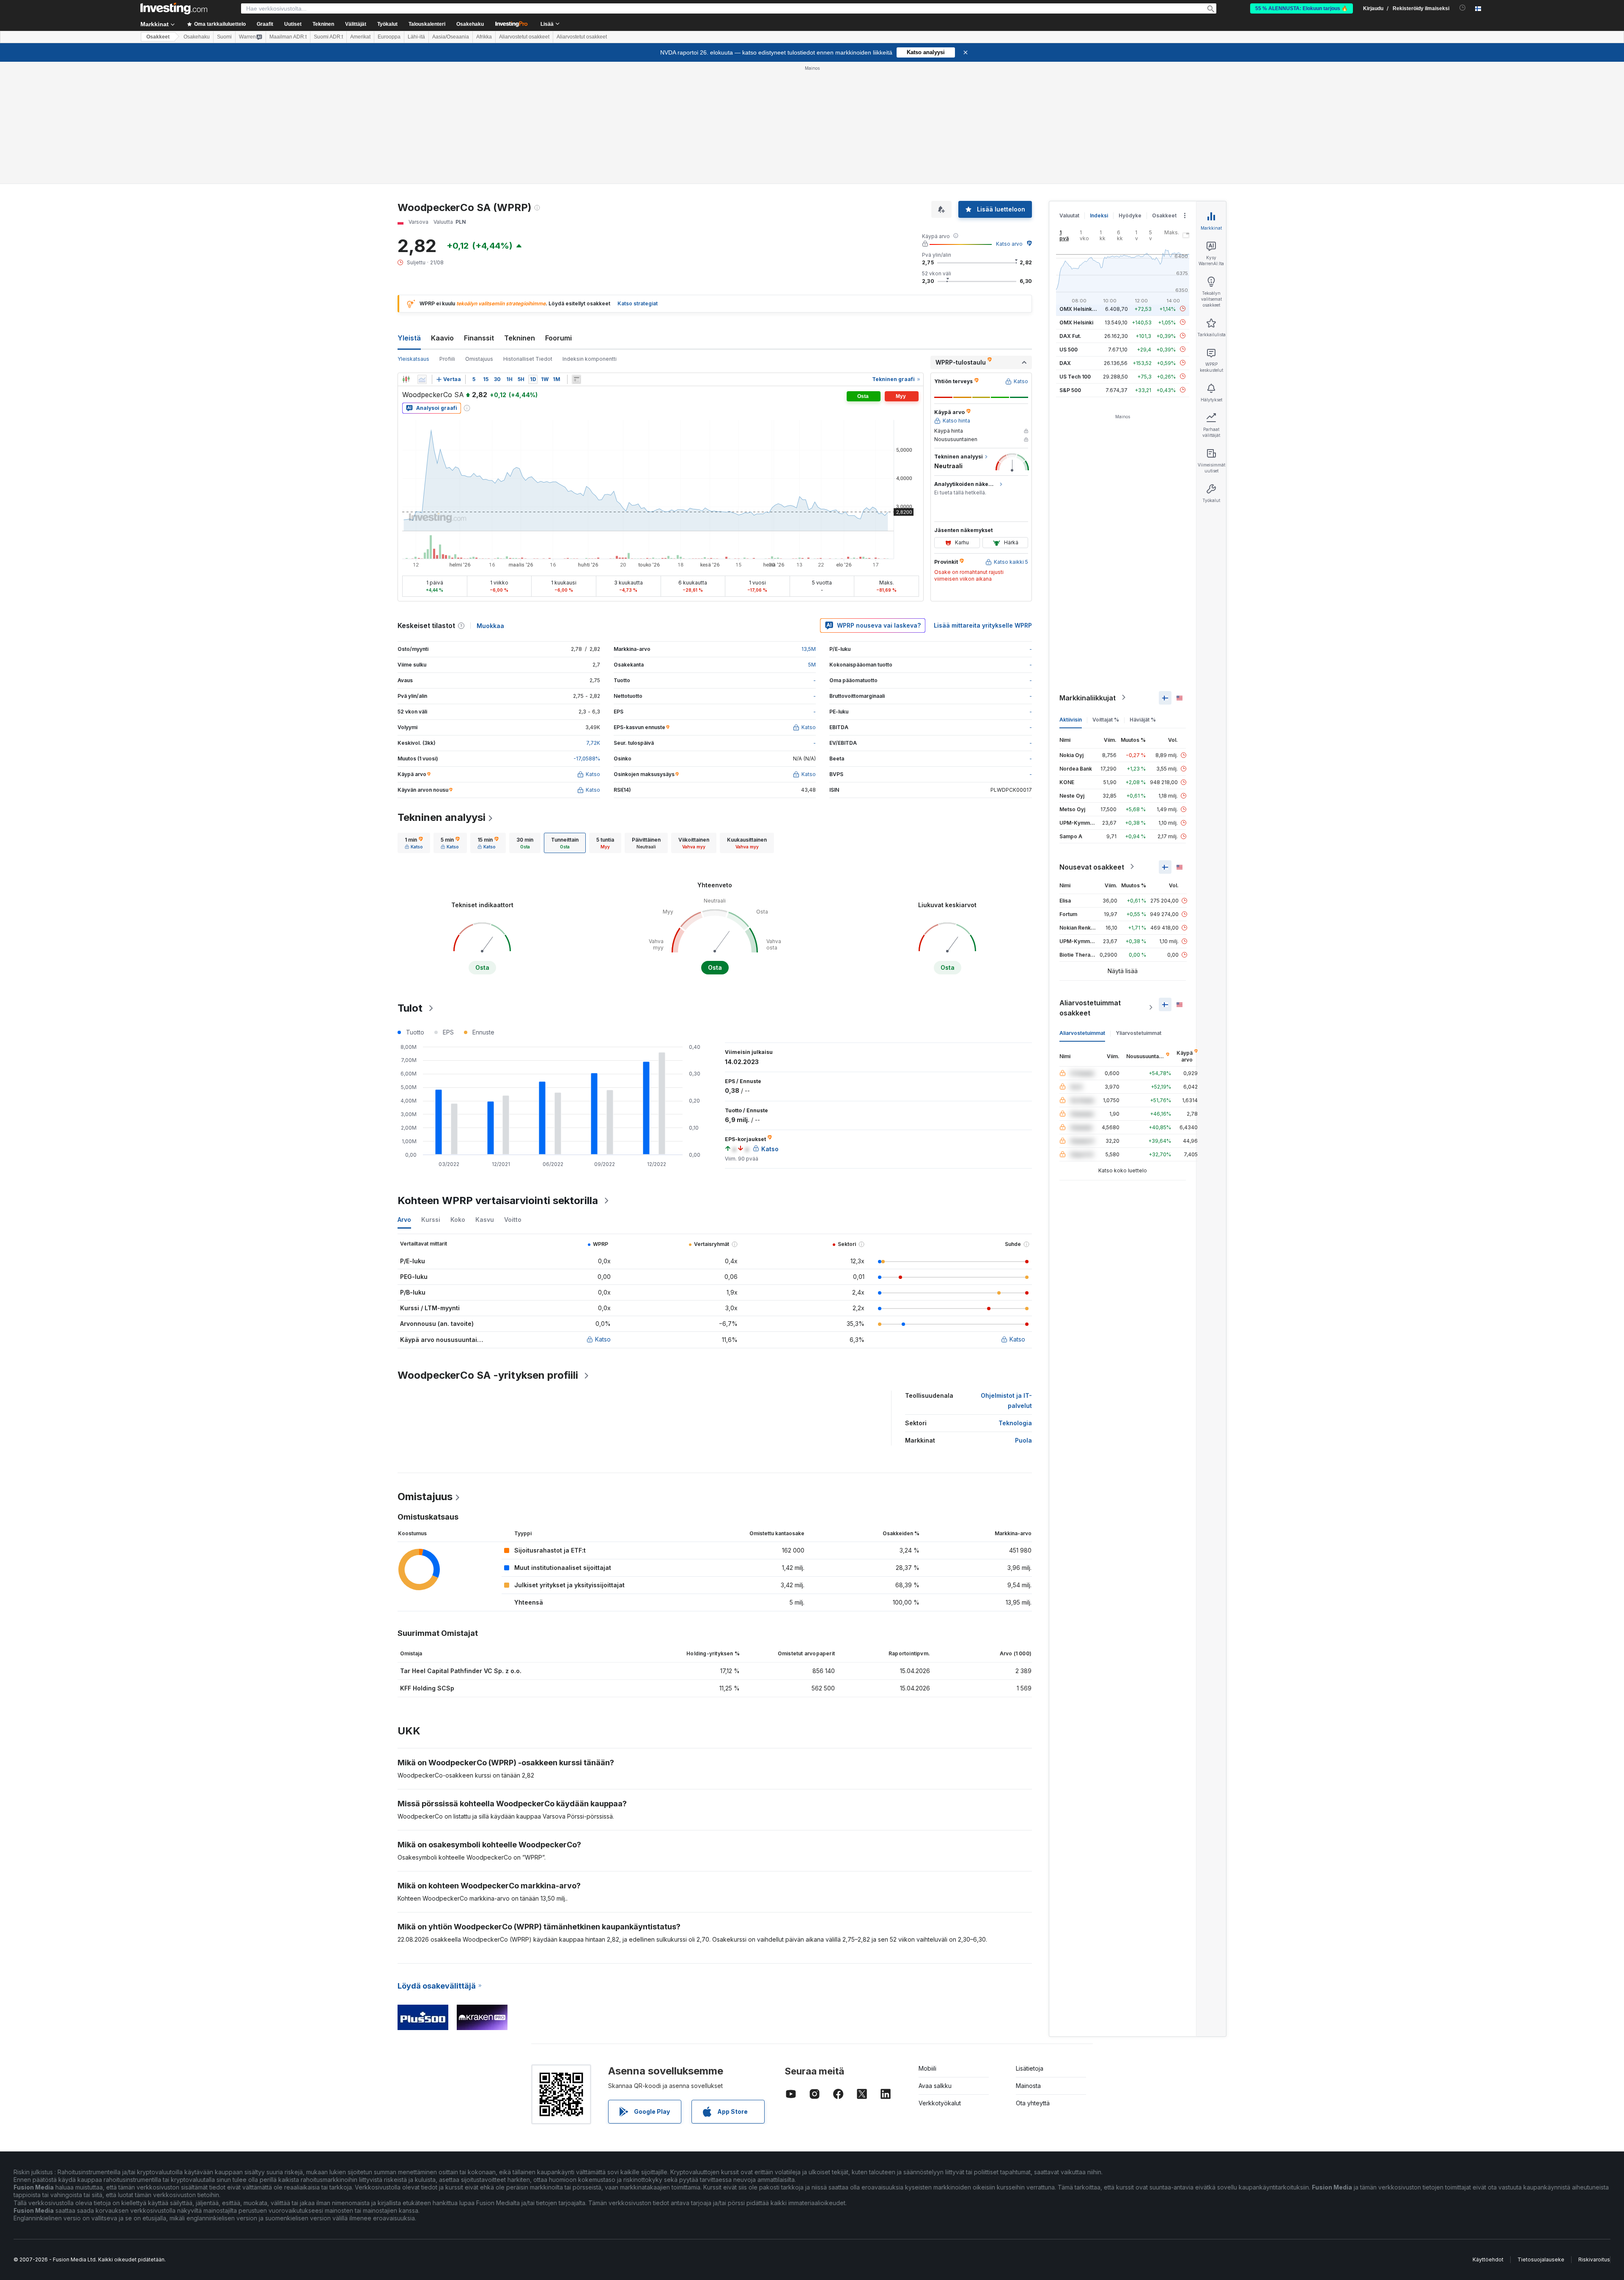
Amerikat (360, 37)
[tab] (414, 843)
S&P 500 (1070, 390)
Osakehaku (470, 24)
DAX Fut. (1070, 336)
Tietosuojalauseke (1541, 2259)
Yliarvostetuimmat (1138, 1033)
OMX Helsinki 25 (1080, 309)
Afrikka (484, 37)
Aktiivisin (1071, 719)
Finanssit (479, 338)
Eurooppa (389, 37)
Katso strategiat (638, 303)
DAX (1065, 363)
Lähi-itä (416, 37)
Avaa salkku (935, 2086)
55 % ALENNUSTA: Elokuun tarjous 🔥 (1302, 8)
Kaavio (442, 338)
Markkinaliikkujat (1088, 697)
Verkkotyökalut (940, 2103)
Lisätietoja (1030, 2068)
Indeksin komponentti (590, 359)
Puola (1023, 1440)
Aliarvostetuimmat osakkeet (1090, 1007)
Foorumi (558, 338)
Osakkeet (158, 37)
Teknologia (1015, 1423)
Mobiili (927, 2068)
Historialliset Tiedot (528, 359)
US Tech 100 (1075, 376)
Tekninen (520, 338)
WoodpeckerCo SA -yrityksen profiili (488, 1375)
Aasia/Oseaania (451, 37)
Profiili (447, 359)
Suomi (224, 37)
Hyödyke (1130, 215)
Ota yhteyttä (1033, 2103)
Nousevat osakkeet (1092, 867)
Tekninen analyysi (442, 817)
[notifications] (1463, 8)
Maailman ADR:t (288, 37)
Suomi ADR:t (328, 37)
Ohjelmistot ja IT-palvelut (1006, 1401)
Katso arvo (1009, 244)
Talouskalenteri (427, 24)
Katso (603, 1339)
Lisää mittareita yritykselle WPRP (983, 625)
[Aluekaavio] (422, 379)
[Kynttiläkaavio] (406, 379)
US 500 (1068, 349)
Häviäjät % (1143, 719)
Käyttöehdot (1488, 2259)
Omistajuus (479, 359)
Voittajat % (1106, 719)
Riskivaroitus (1594, 2259)
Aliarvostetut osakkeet (524, 37)
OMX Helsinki (1076, 322)
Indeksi (1099, 215)
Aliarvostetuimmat (1082, 1033)
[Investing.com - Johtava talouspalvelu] (174, 8)
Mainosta (1028, 2086)
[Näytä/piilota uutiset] (576, 379)
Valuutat (1069, 215)
